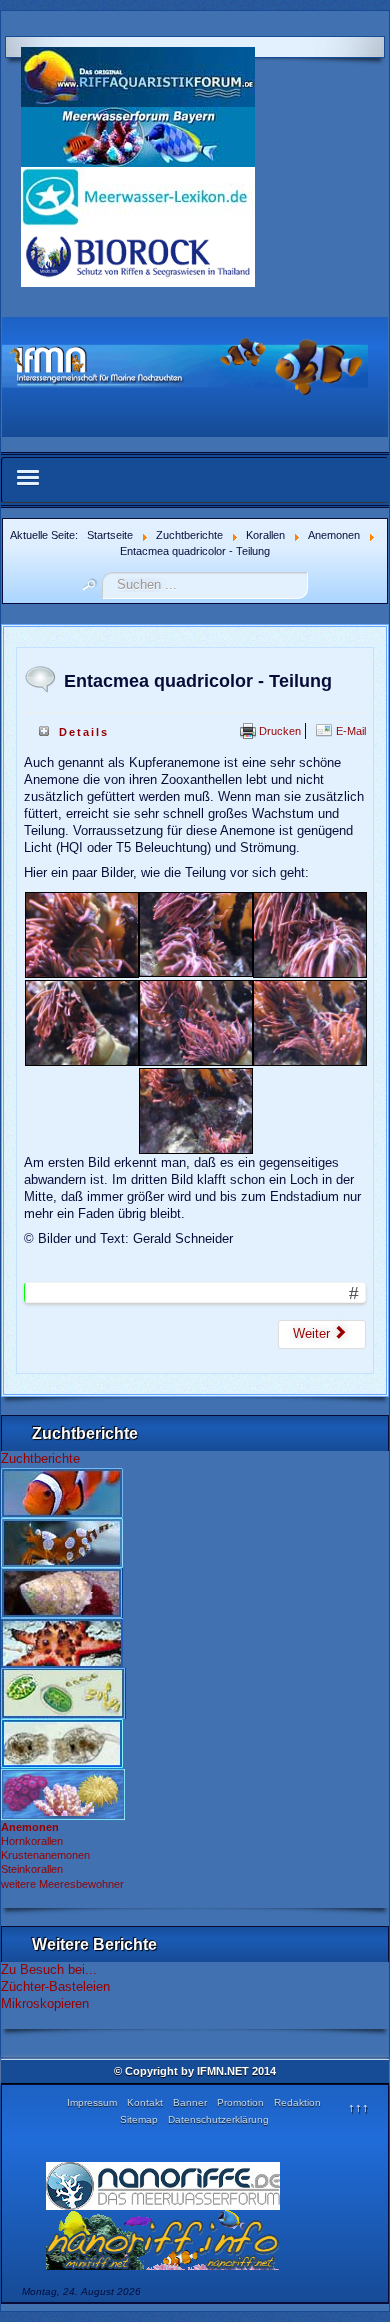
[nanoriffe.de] (163, 2185)
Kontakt (145, 2102)
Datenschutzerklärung (218, 2119)
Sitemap (139, 2119)
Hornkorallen (32, 1841)
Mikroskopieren (45, 2003)
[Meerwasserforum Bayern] (138, 135)
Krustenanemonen (45, 1855)
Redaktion (297, 2102)
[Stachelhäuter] (62, 1641)
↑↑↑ (358, 2107)
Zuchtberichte (40, 1458)
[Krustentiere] (62, 1541)
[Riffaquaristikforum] (138, 75)
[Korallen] (63, 1793)
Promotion (240, 2102)
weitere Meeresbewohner (62, 1884)
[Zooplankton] (62, 1742)
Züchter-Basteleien (55, 1986)
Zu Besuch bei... (49, 1969)
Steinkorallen (32, 1869)
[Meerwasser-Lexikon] (138, 195)
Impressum (92, 2102)
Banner (190, 2102)
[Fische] (62, 1491)
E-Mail (349, 731)
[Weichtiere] (62, 1591)
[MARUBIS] (138, 255)
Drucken (278, 731)
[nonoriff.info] (163, 2239)
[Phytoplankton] (63, 1692)
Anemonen (30, 1827)
